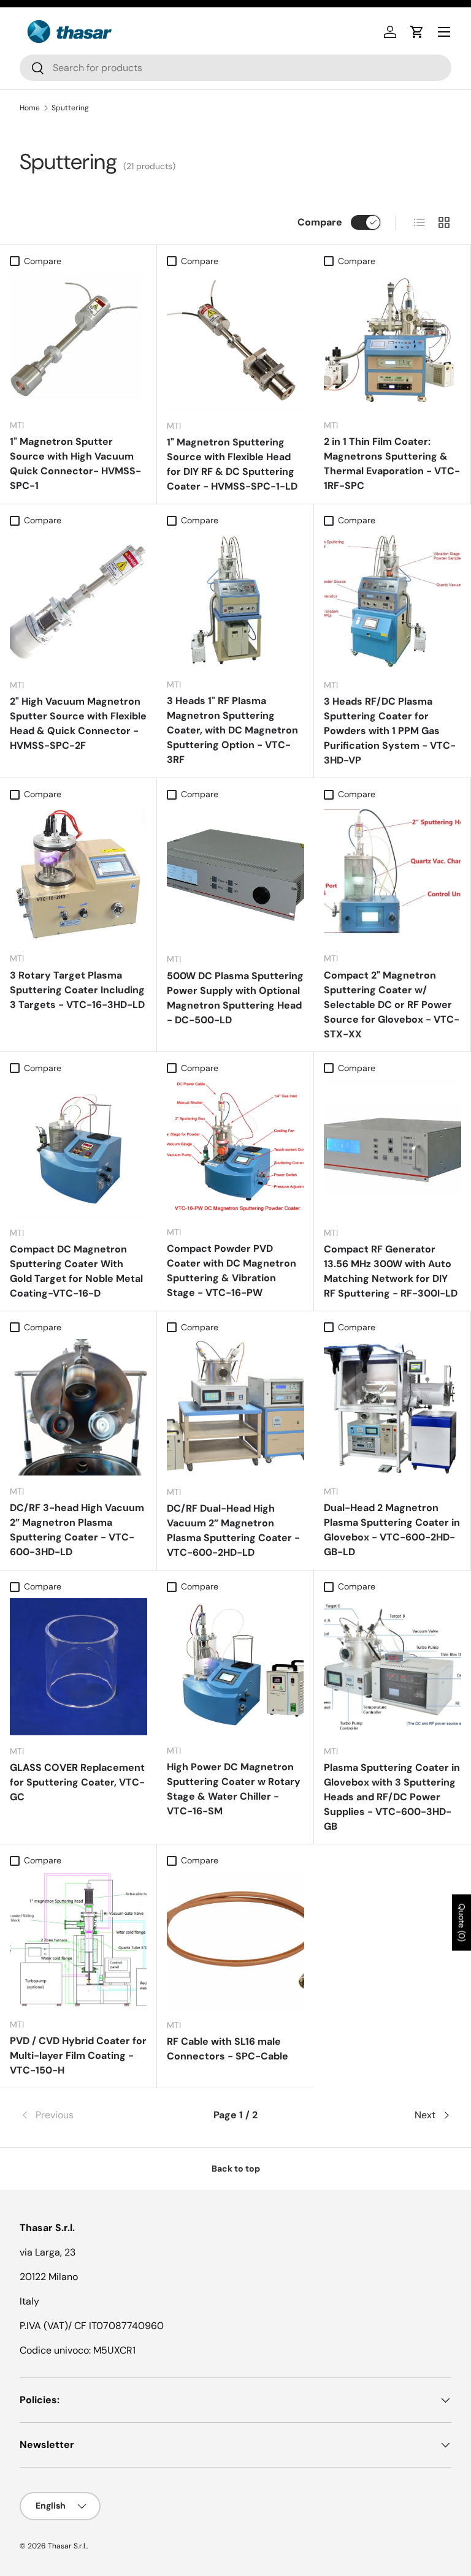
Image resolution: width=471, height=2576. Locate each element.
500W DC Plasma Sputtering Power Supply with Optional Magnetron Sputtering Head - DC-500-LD (235, 998)
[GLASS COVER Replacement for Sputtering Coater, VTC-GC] (78, 1667)
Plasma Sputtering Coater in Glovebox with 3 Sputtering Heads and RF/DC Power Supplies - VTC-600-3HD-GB (392, 1797)
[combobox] (235, 68)
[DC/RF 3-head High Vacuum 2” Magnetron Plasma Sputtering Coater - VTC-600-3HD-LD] (78, 1407)
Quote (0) (462, 1923)
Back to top (236, 2169)
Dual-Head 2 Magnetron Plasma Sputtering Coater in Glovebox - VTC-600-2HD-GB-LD (392, 1530)
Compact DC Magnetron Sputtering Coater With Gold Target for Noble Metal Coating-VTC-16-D (76, 1271)
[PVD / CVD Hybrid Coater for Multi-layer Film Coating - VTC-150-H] (78, 1940)
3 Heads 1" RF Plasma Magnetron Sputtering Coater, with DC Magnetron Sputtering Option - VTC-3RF (232, 730)
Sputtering (70, 108)
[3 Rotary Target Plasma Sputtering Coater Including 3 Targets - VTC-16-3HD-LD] (78, 874)
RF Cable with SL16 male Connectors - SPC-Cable (228, 2049)
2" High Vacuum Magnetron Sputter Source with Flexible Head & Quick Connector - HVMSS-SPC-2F (78, 723)
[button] (417, 32)
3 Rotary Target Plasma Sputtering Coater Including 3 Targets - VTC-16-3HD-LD (77, 990)
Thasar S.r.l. (67, 2546)
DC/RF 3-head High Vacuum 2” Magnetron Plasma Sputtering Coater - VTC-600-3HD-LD (77, 1530)
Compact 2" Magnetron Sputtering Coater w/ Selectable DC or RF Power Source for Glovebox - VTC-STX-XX (392, 1005)
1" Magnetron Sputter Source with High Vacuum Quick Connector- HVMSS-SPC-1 (75, 464)
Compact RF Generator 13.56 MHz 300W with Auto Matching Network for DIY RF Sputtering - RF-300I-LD (391, 1271)
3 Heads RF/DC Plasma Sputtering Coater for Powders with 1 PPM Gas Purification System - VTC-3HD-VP (390, 731)
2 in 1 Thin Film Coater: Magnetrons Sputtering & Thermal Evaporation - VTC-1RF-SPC (392, 464)
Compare (320, 222)
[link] (92, 2115)
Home (30, 108)
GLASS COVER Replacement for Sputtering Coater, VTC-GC (77, 1782)
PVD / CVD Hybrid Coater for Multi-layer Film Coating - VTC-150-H (78, 2055)
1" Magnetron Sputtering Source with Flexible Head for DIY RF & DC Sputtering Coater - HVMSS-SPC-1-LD (232, 464)
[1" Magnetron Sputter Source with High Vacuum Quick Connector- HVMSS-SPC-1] (78, 341)
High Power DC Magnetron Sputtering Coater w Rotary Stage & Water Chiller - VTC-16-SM (234, 1789)
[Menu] (444, 32)
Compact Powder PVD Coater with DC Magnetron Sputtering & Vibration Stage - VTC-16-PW (232, 1271)
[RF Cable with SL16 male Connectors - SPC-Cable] (235, 1941)
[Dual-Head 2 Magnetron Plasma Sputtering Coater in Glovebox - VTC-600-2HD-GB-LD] (392, 1407)
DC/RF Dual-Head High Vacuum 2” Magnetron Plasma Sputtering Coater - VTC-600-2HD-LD (233, 1530)
